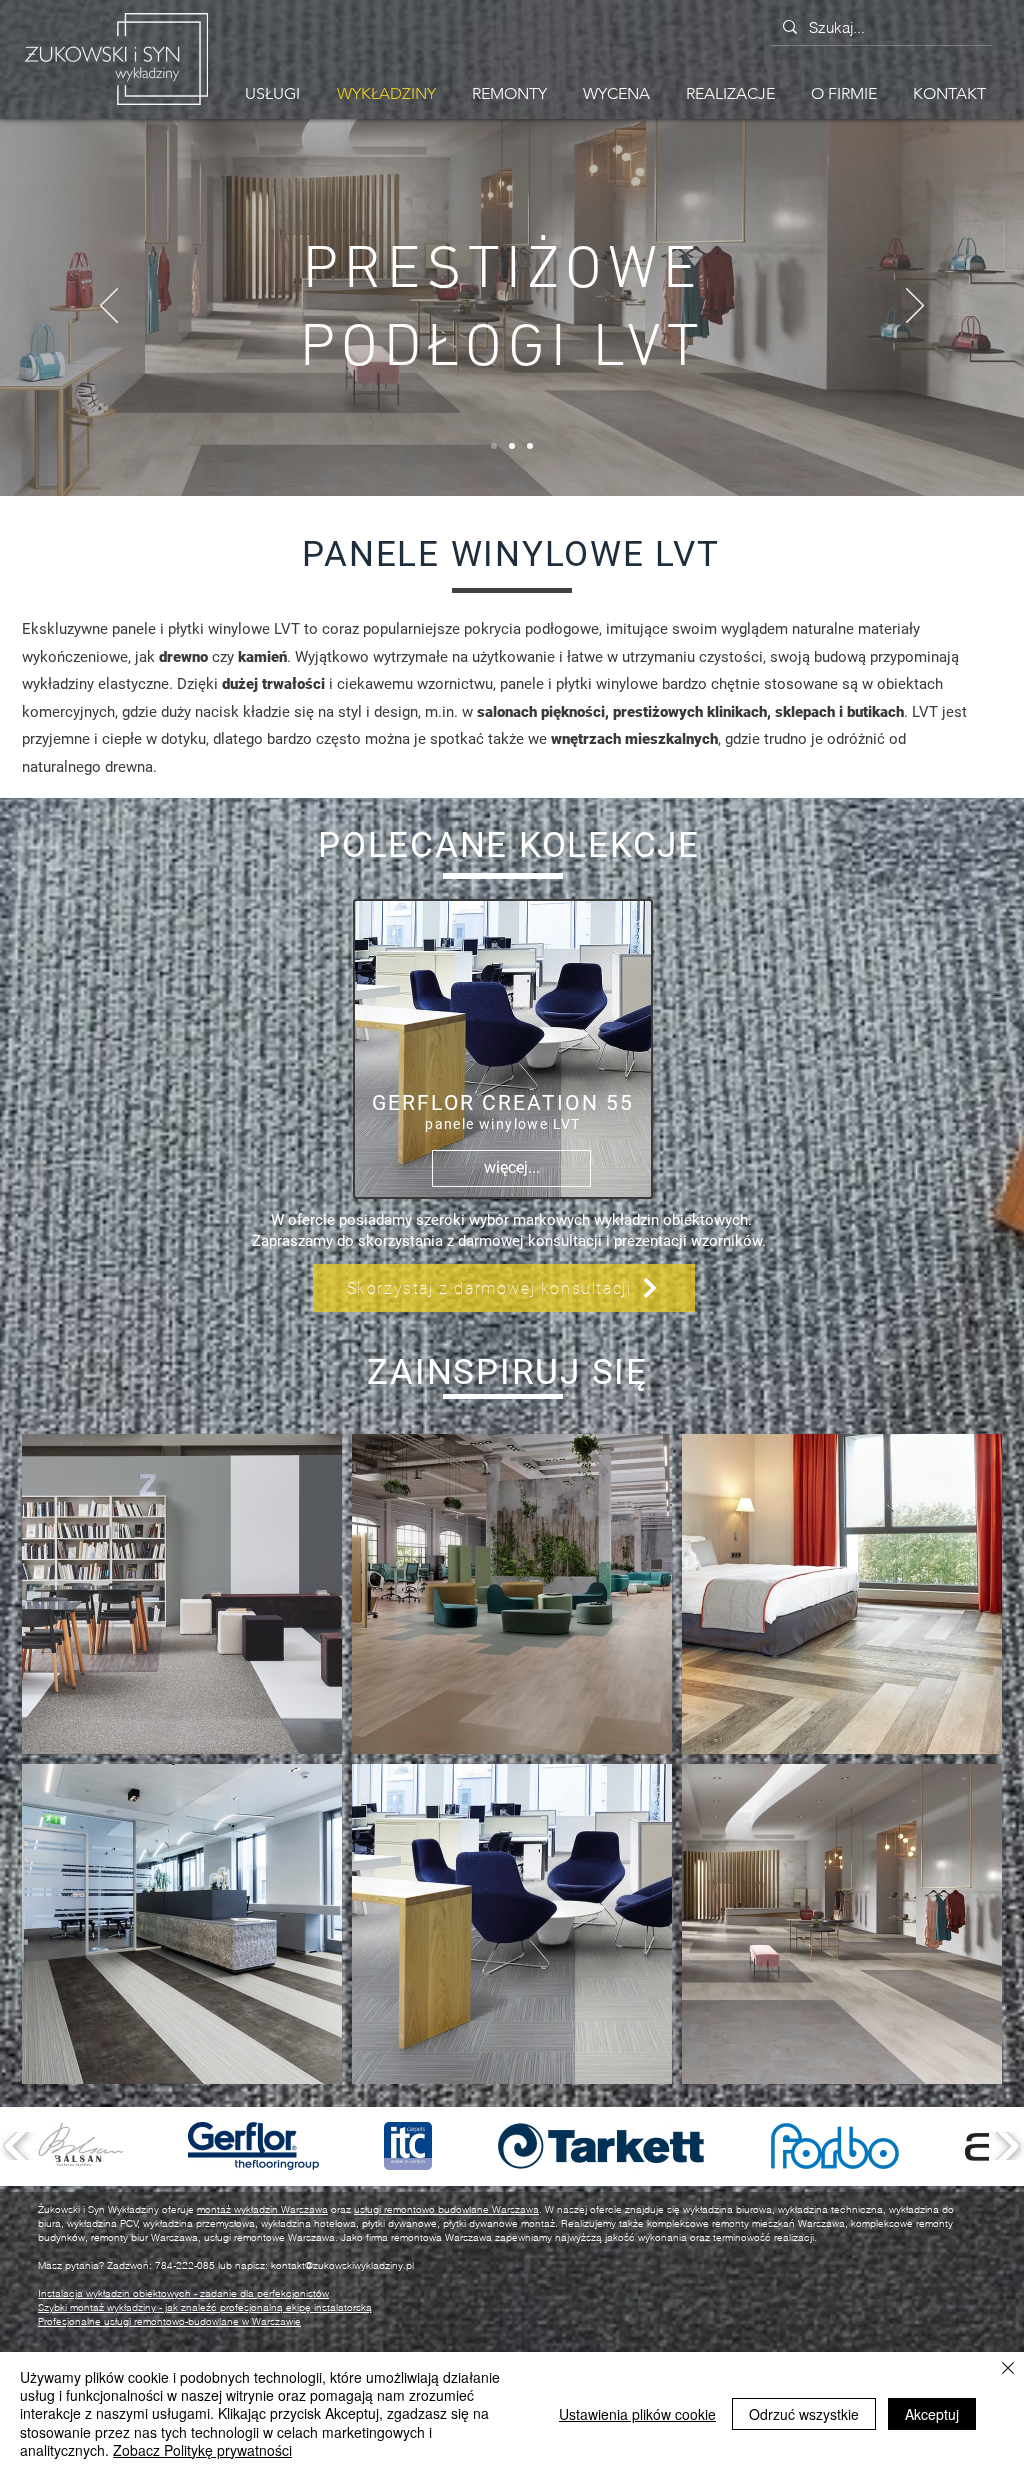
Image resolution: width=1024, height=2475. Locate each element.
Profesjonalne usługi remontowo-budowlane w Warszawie (169, 2321)
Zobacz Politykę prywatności (202, 2450)
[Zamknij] (1008, 2369)
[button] (509, 94)
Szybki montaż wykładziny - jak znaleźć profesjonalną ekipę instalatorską (205, 2307)
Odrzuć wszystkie (804, 2414)
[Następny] (915, 307)
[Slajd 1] (512, 446)
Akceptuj (932, 2414)
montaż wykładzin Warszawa (262, 2209)
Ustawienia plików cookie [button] (637, 2414)
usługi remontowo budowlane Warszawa (446, 2209)
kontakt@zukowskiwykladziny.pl (342, 2265)
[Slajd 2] (494, 446)
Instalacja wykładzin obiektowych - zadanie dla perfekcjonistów (183, 2293)
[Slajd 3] (530, 446)
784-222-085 (185, 2265)
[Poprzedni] (109, 307)
